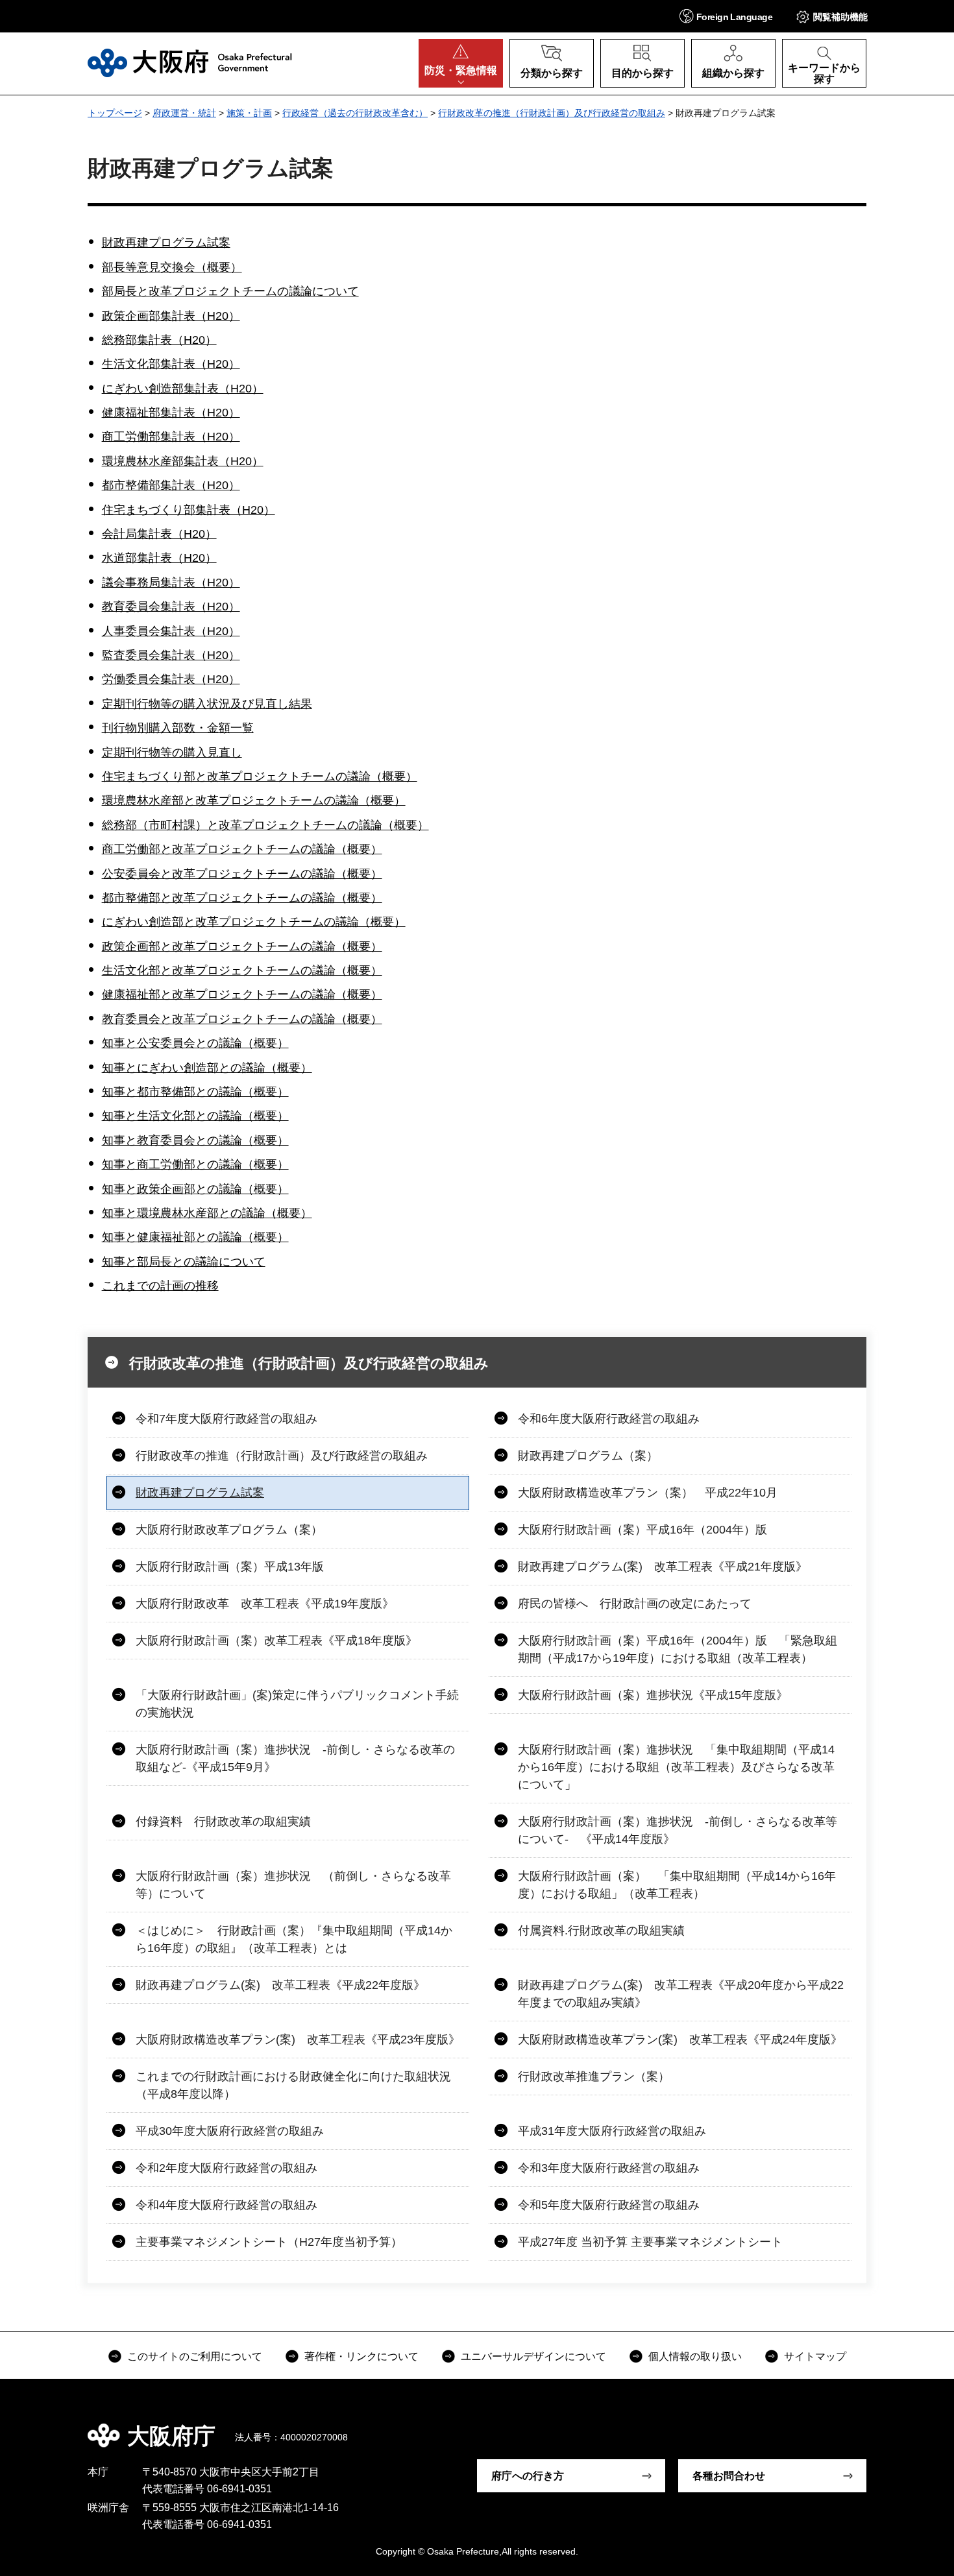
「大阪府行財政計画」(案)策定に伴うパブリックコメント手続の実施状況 (297, 1704)
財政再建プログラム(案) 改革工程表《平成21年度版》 (663, 1567)
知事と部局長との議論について (184, 1262)
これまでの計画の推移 (160, 1286)
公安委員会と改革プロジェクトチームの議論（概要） (242, 874)
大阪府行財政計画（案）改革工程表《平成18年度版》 (276, 1641)
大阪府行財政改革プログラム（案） (229, 1530)
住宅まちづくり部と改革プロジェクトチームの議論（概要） (260, 776)
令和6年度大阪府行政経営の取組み (609, 1419)
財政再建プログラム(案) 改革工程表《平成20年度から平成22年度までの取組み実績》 (681, 1994)
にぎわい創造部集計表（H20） (183, 389)
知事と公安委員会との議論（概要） (195, 1043)
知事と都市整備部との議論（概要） (195, 1092)
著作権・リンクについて (361, 2356)
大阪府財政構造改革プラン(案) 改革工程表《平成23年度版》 (298, 2040)
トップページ (115, 113)
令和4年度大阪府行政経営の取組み (226, 2205)
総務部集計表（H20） (159, 340)
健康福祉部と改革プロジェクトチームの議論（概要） (242, 994)
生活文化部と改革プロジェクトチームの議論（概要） (242, 970)
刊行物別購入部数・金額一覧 (178, 728)
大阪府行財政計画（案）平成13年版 (230, 1567)
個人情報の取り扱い (695, 2356)
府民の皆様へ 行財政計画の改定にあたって (635, 1604)
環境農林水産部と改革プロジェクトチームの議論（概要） (254, 800)
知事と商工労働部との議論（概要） (195, 1164)
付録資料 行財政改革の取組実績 (223, 1822)
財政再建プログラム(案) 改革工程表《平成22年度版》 (280, 1985)
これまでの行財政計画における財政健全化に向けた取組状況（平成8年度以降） (293, 2085)
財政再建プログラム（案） (588, 1456)
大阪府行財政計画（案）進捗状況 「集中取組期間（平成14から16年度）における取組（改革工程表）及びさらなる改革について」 (676, 1767)
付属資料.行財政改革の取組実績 (601, 1931)
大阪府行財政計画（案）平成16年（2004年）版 (642, 1530)
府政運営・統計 (184, 113)
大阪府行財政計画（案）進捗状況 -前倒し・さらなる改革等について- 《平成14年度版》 (678, 1830)
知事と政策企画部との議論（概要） (195, 1189)
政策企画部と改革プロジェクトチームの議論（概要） (242, 946)
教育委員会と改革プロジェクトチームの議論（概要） (242, 1019)
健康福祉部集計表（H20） (171, 413)
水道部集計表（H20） (159, 558)
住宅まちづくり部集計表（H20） (189, 510)
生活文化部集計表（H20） (171, 364)
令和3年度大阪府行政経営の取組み (609, 2168)
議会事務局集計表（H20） (171, 583)
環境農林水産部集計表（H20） (183, 461)
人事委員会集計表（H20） (171, 631)
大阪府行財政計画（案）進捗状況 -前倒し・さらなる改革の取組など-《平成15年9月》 (295, 1758)
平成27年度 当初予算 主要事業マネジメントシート (650, 2242)
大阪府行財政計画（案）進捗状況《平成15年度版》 (653, 1695)
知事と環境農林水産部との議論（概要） (207, 1213)
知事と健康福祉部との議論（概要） (195, 1237)
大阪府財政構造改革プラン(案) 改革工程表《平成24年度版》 (680, 2040)
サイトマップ (815, 2356)
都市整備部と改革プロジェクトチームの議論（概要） (242, 898)
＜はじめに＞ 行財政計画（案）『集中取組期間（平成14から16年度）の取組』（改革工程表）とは (294, 1939)
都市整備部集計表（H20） (171, 485)
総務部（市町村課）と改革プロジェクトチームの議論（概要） (265, 825)
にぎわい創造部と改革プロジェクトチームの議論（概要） (254, 922)
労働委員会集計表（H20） (171, 679)
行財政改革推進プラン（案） (594, 2076)
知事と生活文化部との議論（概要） (195, 1116)
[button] (726, 16)
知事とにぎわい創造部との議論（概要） (207, 1068)
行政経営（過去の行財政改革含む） (355, 113)
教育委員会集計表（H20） (171, 607)
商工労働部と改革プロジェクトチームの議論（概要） (242, 849)
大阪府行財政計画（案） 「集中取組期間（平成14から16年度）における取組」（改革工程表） (677, 1885)
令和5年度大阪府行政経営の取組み (609, 2205)
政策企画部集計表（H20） (171, 316)
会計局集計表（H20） (159, 534)
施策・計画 (249, 113)
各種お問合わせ (729, 2476)
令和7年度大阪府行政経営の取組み (226, 1419)
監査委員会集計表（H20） (171, 655)
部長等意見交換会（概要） (172, 267)
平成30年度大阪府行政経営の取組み (230, 2131)
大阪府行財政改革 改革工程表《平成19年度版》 (265, 1604)
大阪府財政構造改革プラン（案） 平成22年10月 (648, 1493)
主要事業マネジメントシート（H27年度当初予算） (269, 2242)
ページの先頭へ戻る (873, 2427)
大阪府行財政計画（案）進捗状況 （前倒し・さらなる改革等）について (293, 1885)
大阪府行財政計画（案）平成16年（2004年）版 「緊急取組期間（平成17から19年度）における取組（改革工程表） (678, 1649)
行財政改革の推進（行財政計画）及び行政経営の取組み (552, 113)
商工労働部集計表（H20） (171, 437)
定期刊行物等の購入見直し (172, 752)
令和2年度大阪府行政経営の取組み (226, 2168)
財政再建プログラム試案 (166, 243)
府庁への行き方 (528, 2476)
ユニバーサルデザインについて (533, 2356)
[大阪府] (190, 63)
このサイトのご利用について (195, 2356)
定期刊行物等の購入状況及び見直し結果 (207, 704)
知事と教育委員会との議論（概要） (195, 1140)
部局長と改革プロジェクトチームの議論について (230, 291)
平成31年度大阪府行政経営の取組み (612, 2131)
